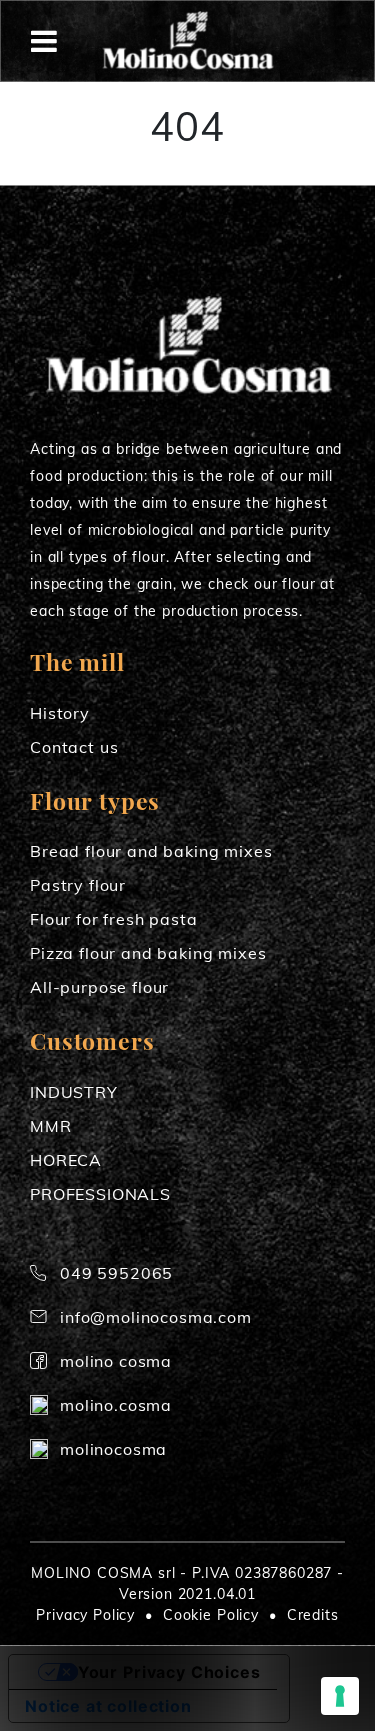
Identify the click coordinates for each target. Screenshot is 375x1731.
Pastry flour (78, 885)
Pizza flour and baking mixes (148, 953)
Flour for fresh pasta (114, 919)
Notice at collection (108, 1706)
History (60, 713)
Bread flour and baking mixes (151, 851)
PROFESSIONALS (100, 1194)
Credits (313, 1615)
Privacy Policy (85, 1615)
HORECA (66, 1160)
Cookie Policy (211, 1615)
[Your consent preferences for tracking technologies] (340, 1696)
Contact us (74, 747)
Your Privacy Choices (169, 1672)
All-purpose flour (99, 987)
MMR (51, 1126)
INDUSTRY (74, 1092)
